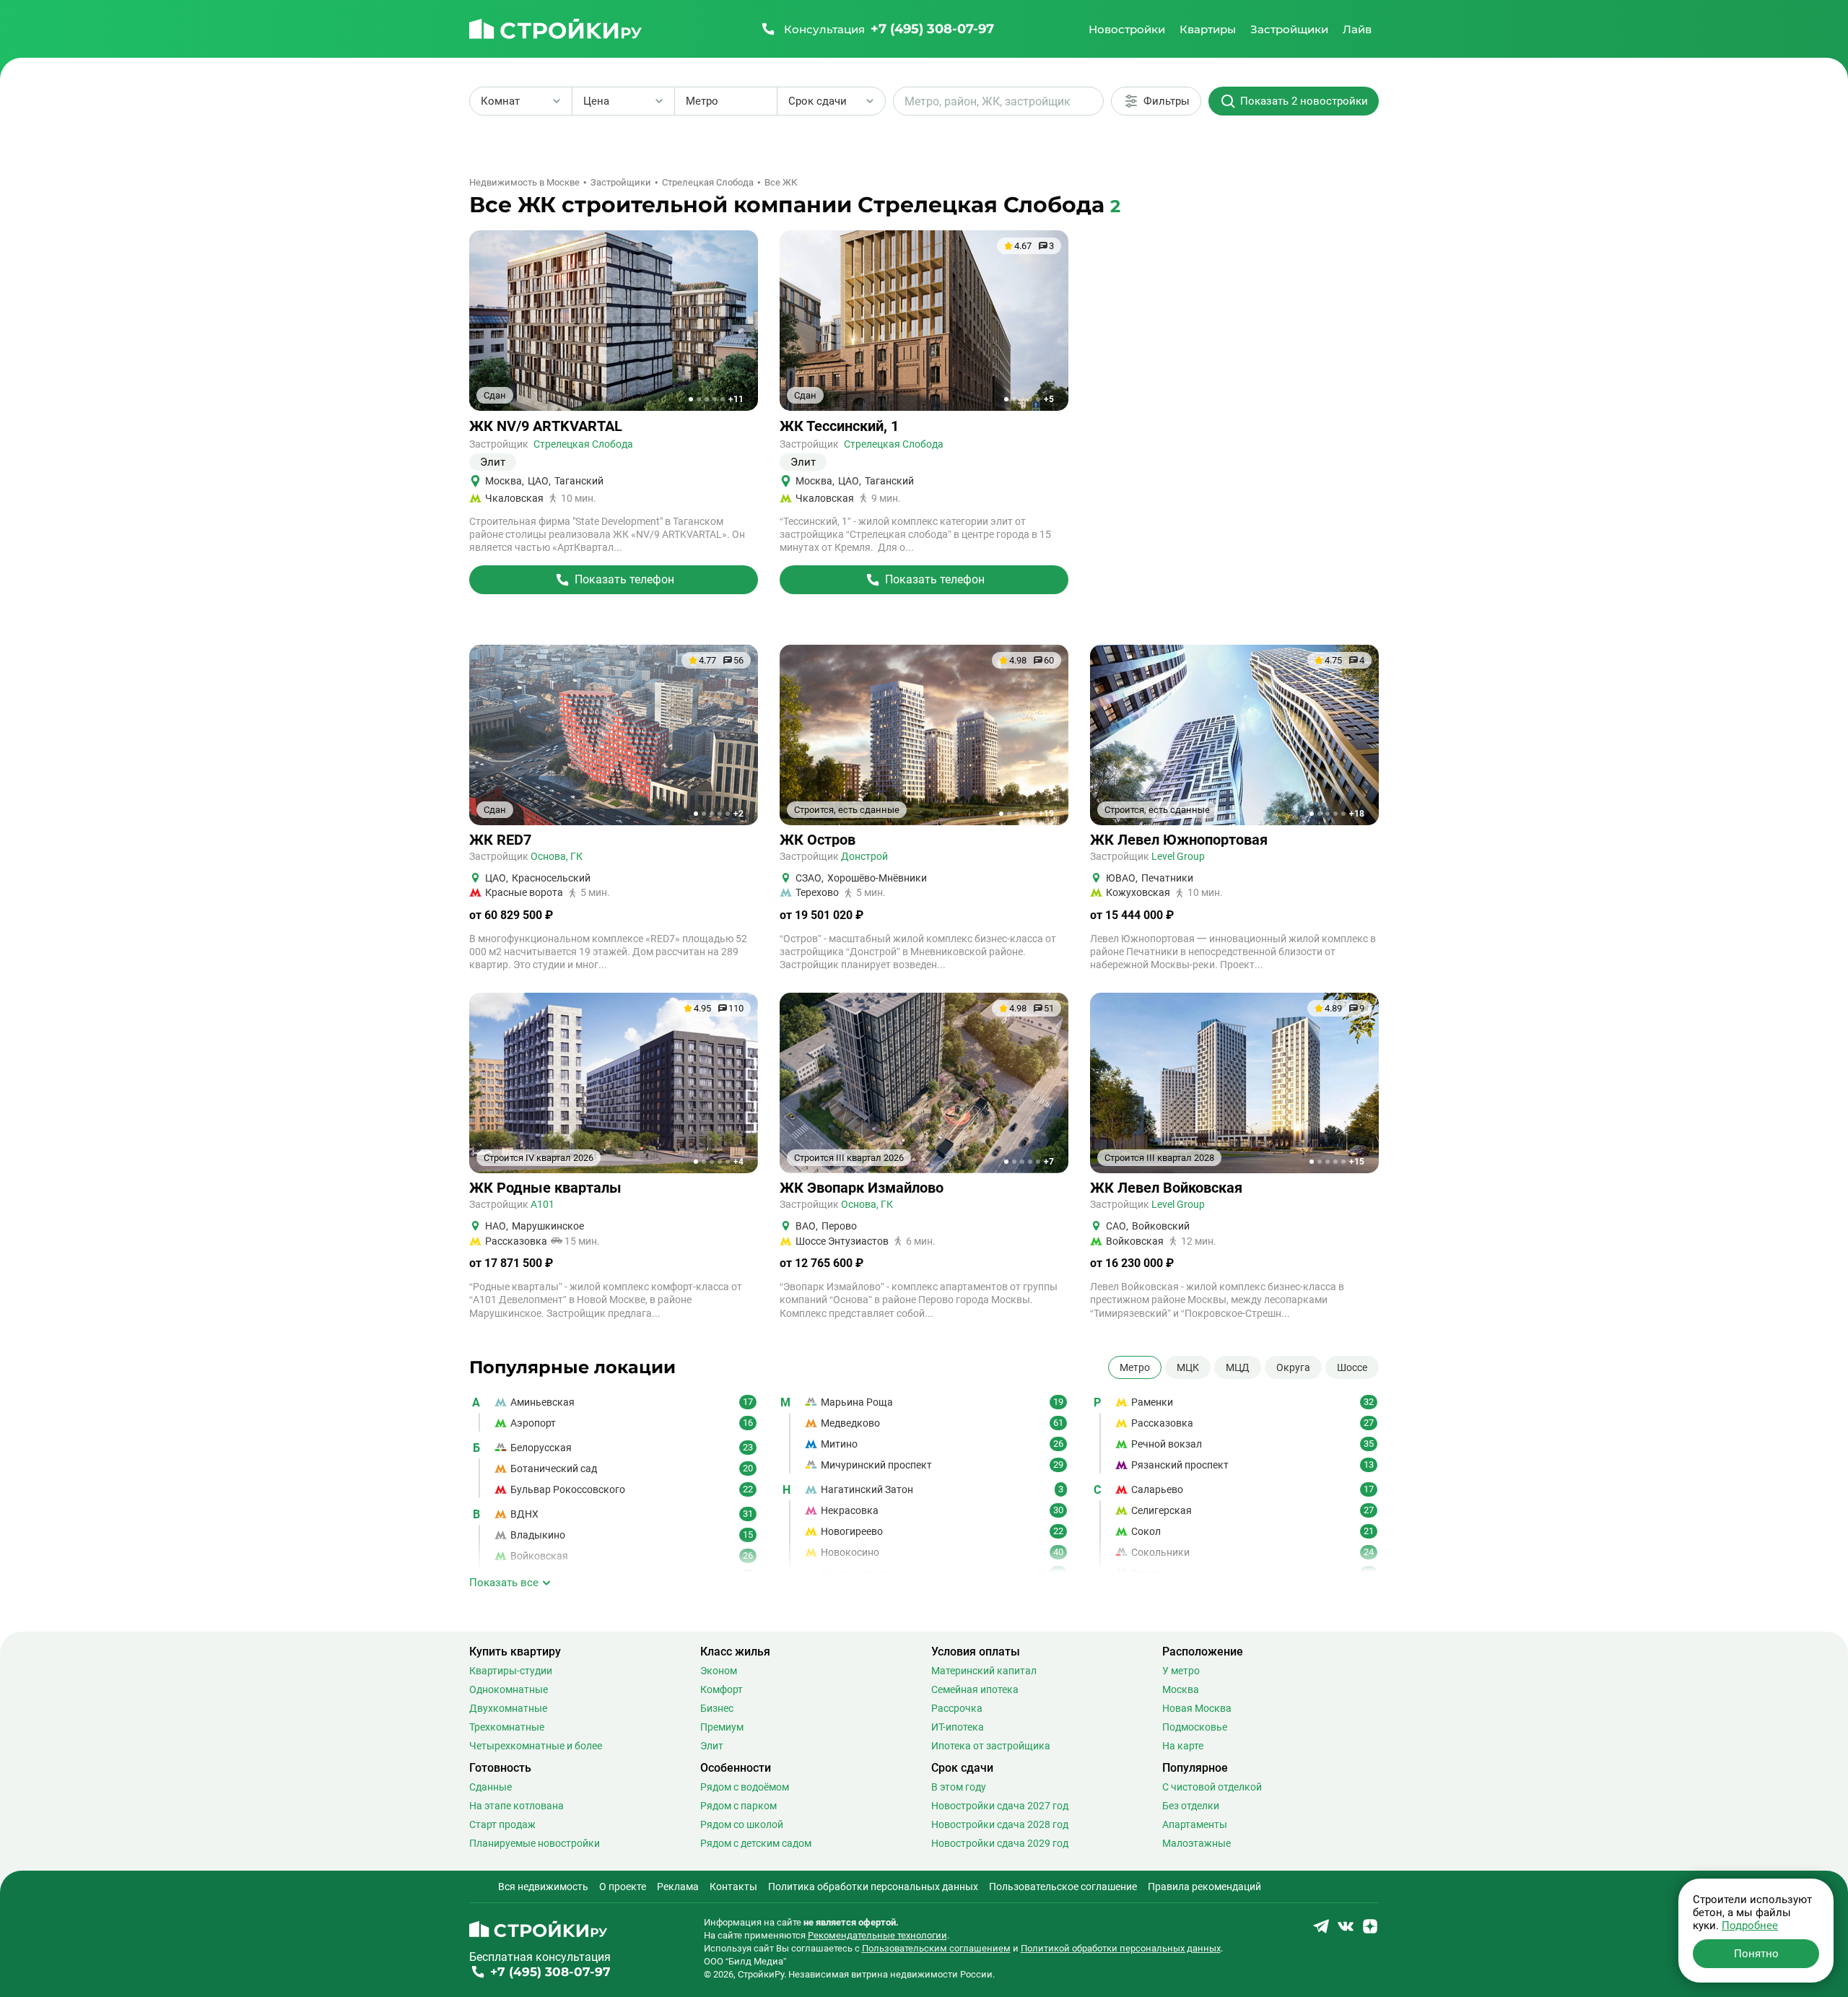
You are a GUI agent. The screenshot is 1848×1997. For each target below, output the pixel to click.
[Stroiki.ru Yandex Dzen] (1370, 1931)
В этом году (959, 1787)
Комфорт (722, 1689)
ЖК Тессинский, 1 (839, 426)
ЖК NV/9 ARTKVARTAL (546, 426)
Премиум (722, 1727)
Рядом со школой (742, 1824)
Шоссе (1352, 1367)
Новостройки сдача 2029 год (1000, 1843)
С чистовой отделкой (1212, 1787)
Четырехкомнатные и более (536, 1746)
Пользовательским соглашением (936, 1948)
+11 (736, 399)
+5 (1049, 399)
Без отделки (1191, 1806)
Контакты (733, 1887)
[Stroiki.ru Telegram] (1321, 1931)
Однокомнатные (509, 1689)
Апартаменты (1195, 1824)
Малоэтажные (1197, 1843)
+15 (1357, 1162)
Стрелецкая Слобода (583, 444)
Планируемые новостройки (535, 1843)
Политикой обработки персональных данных (1121, 1948)
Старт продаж (502, 1824)
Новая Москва (1197, 1708)
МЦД (1238, 1367)
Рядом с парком (738, 1806)
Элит (712, 1746)
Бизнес (717, 1708)
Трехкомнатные (507, 1727)
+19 (1046, 814)
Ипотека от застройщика (991, 1746)
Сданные (491, 1787)
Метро (1135, 1367)
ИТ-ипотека (958, 1727)
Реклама (678, 1887)
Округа (1293, 1367)
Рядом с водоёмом (745, 1787)
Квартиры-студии (511, 1671)
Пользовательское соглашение (1063, 1887)
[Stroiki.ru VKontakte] (1346, 1931)
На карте (1183, 1746)
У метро (1181, 1671)
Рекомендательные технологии (877, 1935)
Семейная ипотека (975, 1689)
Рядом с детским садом (756, 1843)
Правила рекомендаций (1204, 1887)
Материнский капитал (984, 1671)
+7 (1049, 1162)
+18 (1357, 814)
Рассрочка (957, 1708)
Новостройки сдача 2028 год (1000, 1824)
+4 (738, 1162)
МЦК (1188, 1367)
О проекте (623, 1887)
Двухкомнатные (508, 1708)
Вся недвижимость (543, 1887)
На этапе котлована (517, 1806)
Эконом (719, 1671)
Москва (1181, 1689)
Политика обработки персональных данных (873, 1887)
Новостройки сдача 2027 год (1000, 1806)
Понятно (1756, 1954)
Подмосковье (1195, 1727)
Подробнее (1750, 1926)
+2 (738, 814)
